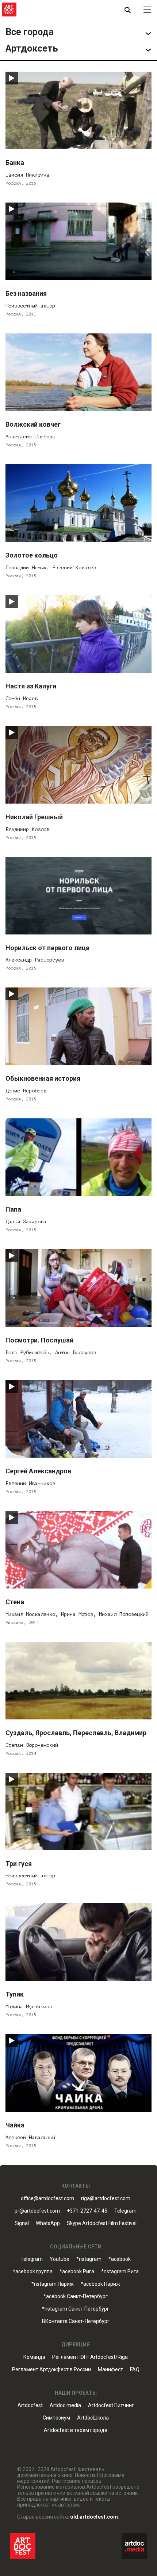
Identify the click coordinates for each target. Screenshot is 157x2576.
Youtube (60, 2259)
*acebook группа (33, 2272)
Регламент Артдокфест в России (51, 2370)
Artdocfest (30, 2405)
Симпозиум (56, 2418)
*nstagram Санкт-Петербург (76, 2309)
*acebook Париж (100, 2284)
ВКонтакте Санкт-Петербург (76, 2321)
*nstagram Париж (53, 2284)
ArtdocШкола (93, 2418)
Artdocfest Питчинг (111, 2405)
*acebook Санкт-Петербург (76, 2297)
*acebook (120, 2259)
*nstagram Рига (120, 2272)
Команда (34, 2357)
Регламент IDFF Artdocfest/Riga (90, 2357)
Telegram (32, 2259)
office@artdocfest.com (47, 2199)
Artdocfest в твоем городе (76, 2430)
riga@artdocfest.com (106, 2199)
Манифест (110, 2370)
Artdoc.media (65, 2405)
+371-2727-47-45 (87, 2211)
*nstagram (89, 2259)
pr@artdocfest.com (37, 2211)
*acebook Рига (77, 2272)
